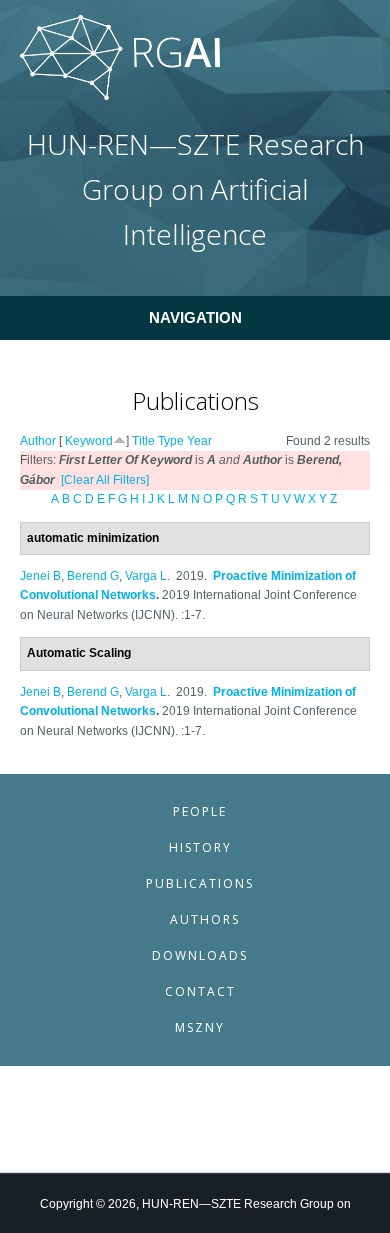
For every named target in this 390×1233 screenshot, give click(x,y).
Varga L (146, 576)
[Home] (120, 96)
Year (199, 441)
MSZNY (200, 1027)
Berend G (93, 576)
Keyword (89, 441)
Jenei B (40, 576)
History (200, 847)
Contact (200, 991)
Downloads (200, 955)
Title (143, 441)
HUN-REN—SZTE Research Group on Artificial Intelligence (195, 189)
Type (171, 441)
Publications (200, 883)
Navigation (195, 317)
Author (38, 441)
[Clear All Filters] (105, 480)
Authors (205, 919)
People (200, 811)
